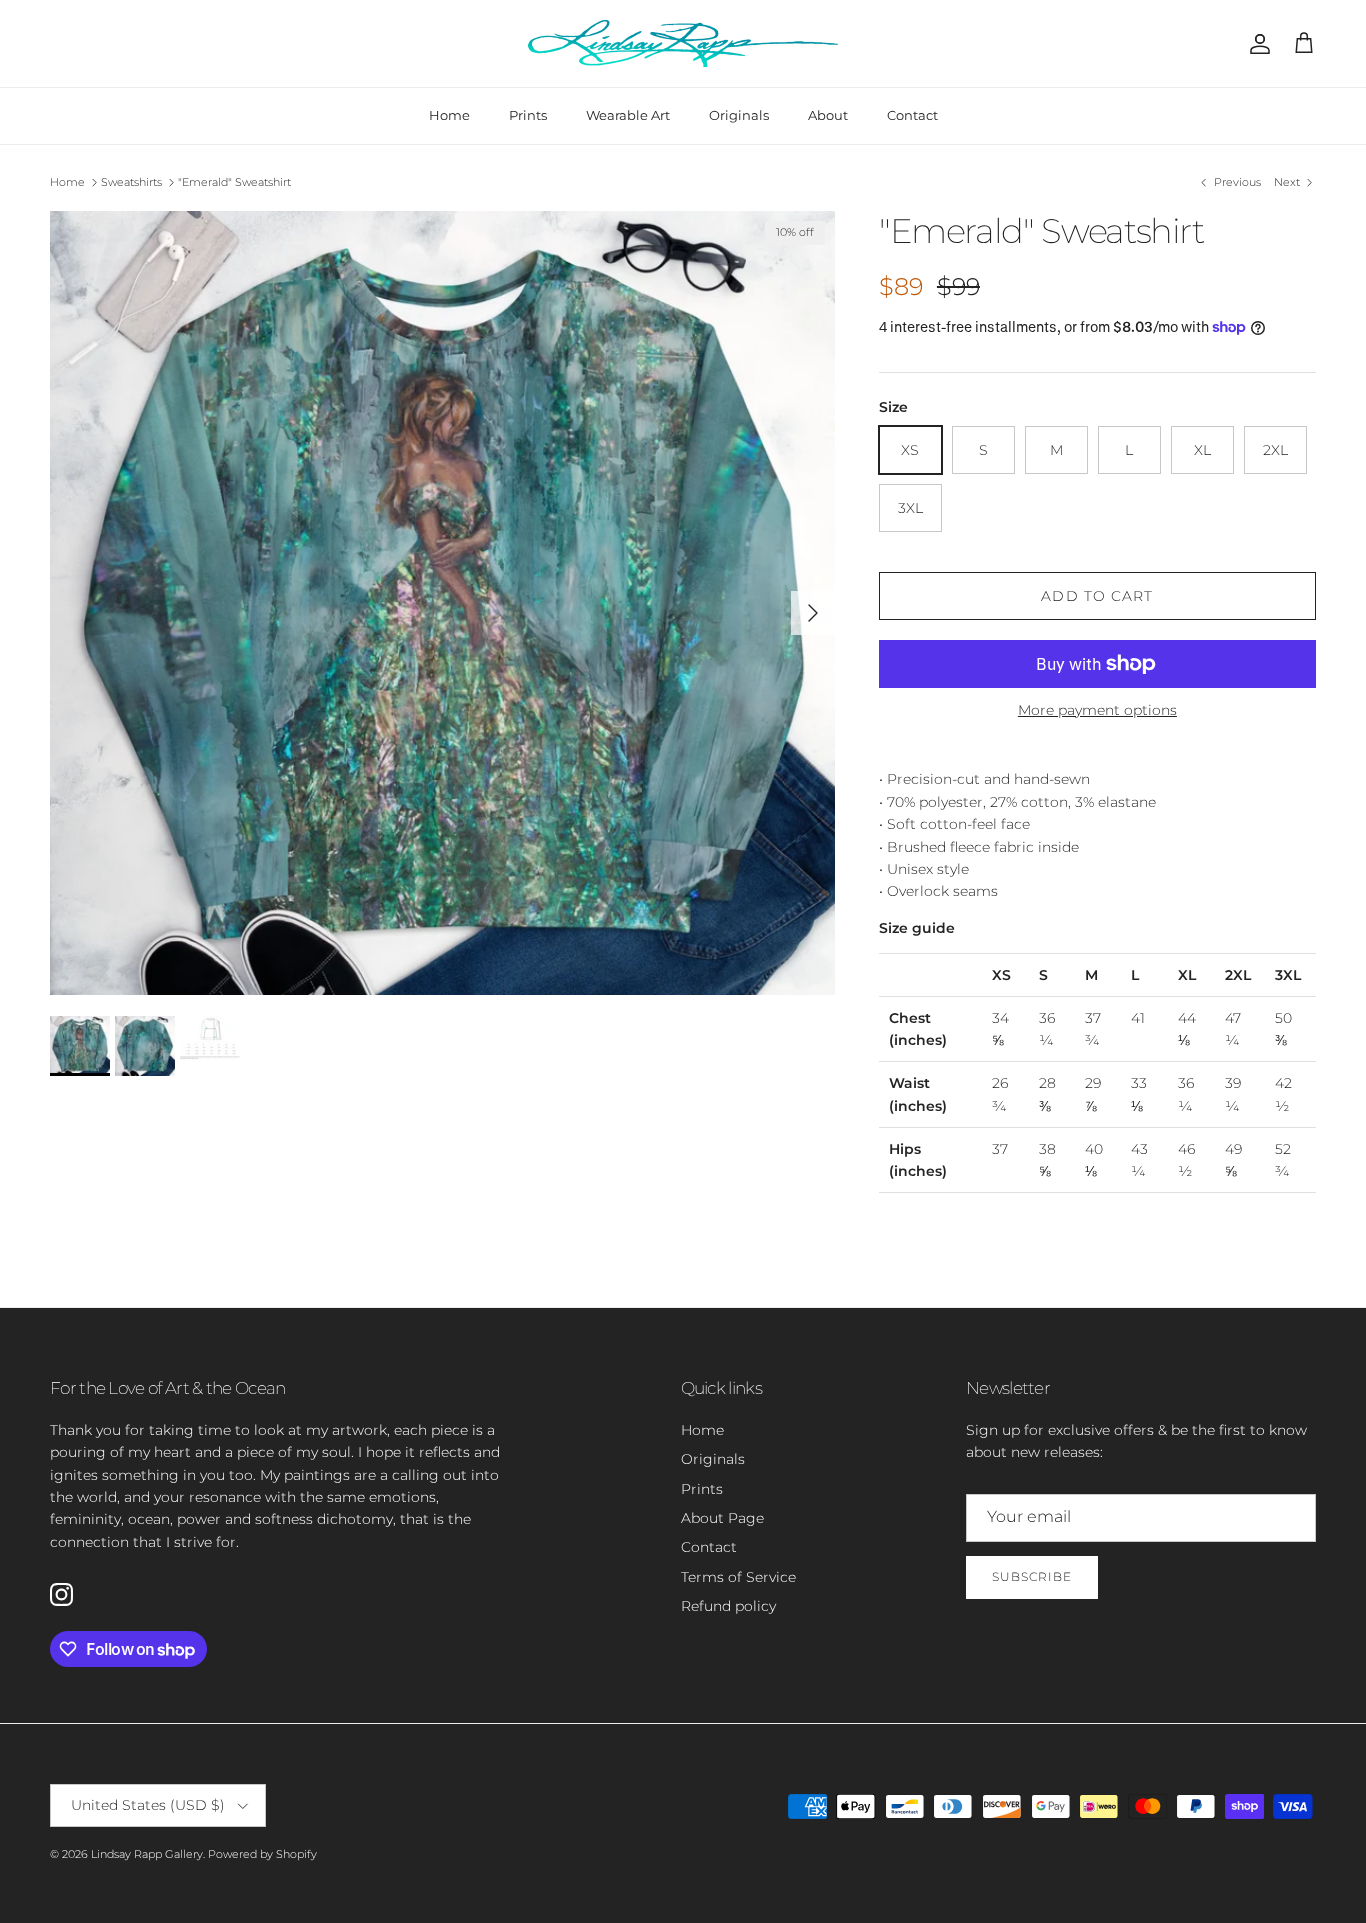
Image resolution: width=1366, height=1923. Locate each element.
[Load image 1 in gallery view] (442, 603)
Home (449, 115)
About (828, 115)
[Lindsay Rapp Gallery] (683, 43)
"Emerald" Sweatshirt (234, 182)
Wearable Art (628, 115)
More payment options (1097, 710)
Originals (739, 115)
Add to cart (1097, 596)
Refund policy (728, 1606)
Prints (528, 115)
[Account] (1256, 44)
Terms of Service (738, 1577)
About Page (722, 1518)
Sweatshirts (131, 182)
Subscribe (1032, 1576)
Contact (912, 115)
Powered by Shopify (262, 1854)
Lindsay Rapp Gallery (147, 1854)
